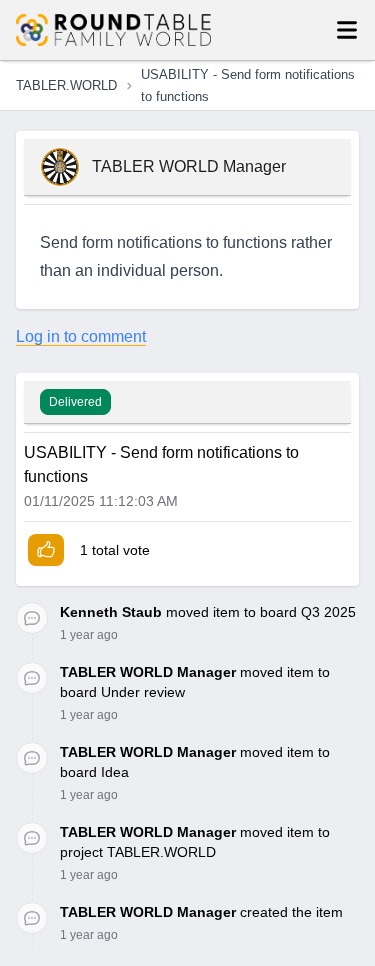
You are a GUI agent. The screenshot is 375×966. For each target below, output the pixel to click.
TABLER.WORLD (66, 85)
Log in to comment (81, 336)
